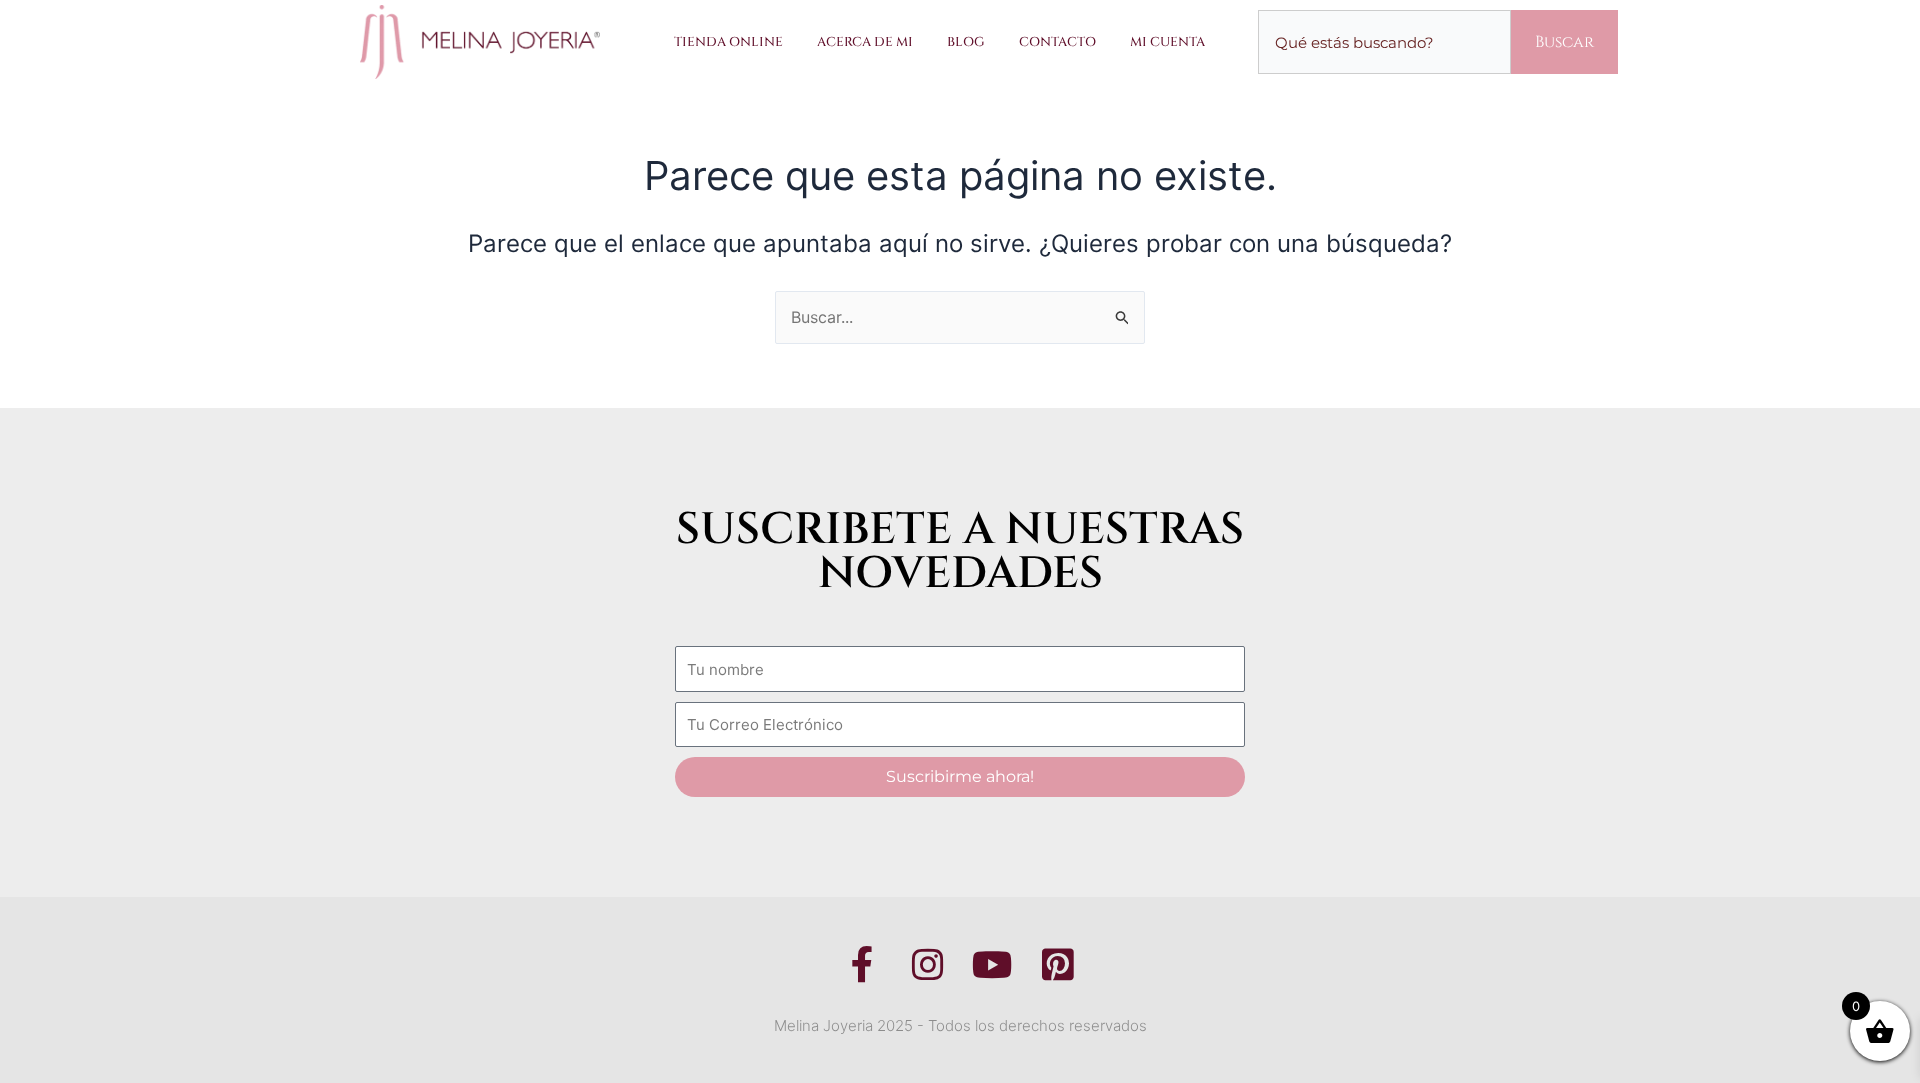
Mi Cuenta (1167, 42)
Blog (966, 42)
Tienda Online (728, 42)
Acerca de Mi (865, 42)
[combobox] (1384, 42)
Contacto (1057, 42)
